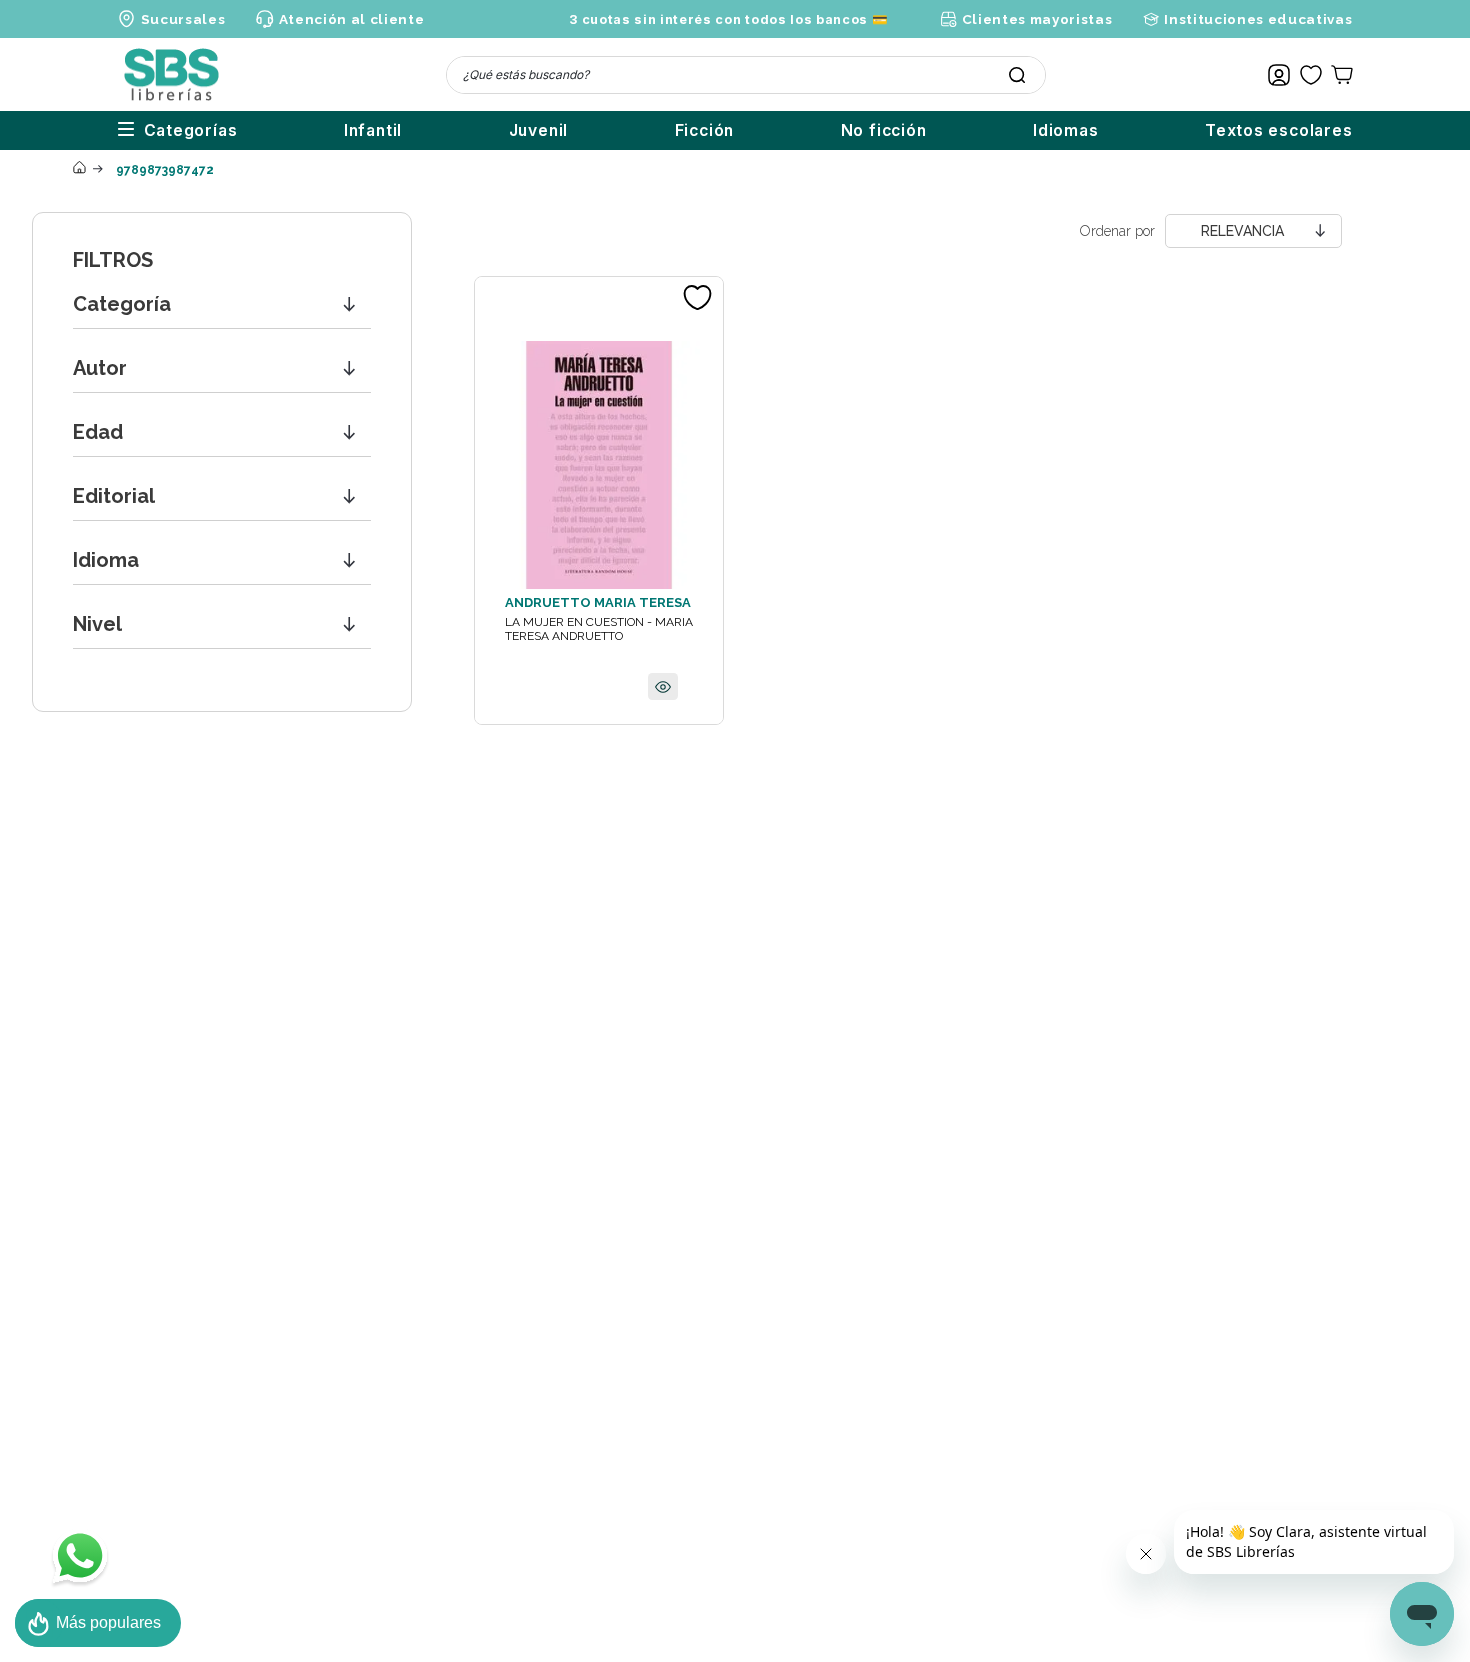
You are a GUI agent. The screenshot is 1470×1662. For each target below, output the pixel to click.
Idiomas (1066, 130)
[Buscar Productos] (1017, 75)
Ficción (705, 130)
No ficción (884, 130)
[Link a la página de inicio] (79, 169)
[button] (222, 304)
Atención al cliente (351, 19)
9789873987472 (165, 170)
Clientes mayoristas (1037, 19)
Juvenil (539, 130)
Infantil (373, 130)
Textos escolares (1279, 130)
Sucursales (183, 19)
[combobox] (746, 75)
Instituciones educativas (1258, 19)
